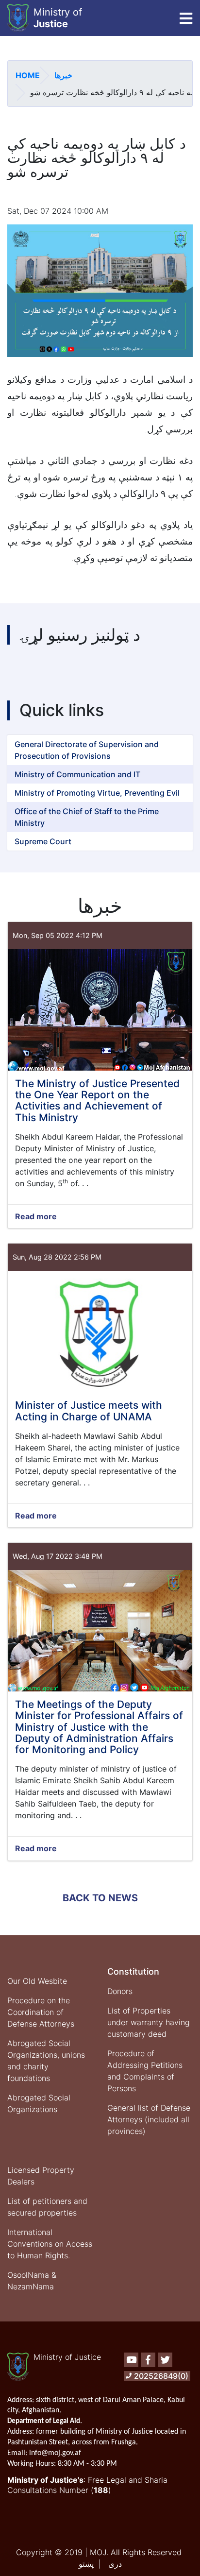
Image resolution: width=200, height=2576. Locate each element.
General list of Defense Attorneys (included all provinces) (149, 2119)
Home (28, 75)
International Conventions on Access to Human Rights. (50, 2244)
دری (115, 2564)
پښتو (86, 2564)
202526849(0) (161, 2376)
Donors (120, 1991)
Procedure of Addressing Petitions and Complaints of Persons (145, 2071)
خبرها (63, 75)
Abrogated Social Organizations (39, 2103)
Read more (36, 1217)
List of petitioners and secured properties (47, 2207)
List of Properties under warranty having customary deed (149, 2022)
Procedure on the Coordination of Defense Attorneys (41, 2012)
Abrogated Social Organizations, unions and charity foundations (46, 2061)
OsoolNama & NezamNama (32, 2281)
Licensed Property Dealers (41, 2176)
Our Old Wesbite (37, 1981)
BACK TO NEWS (100, 1898)
